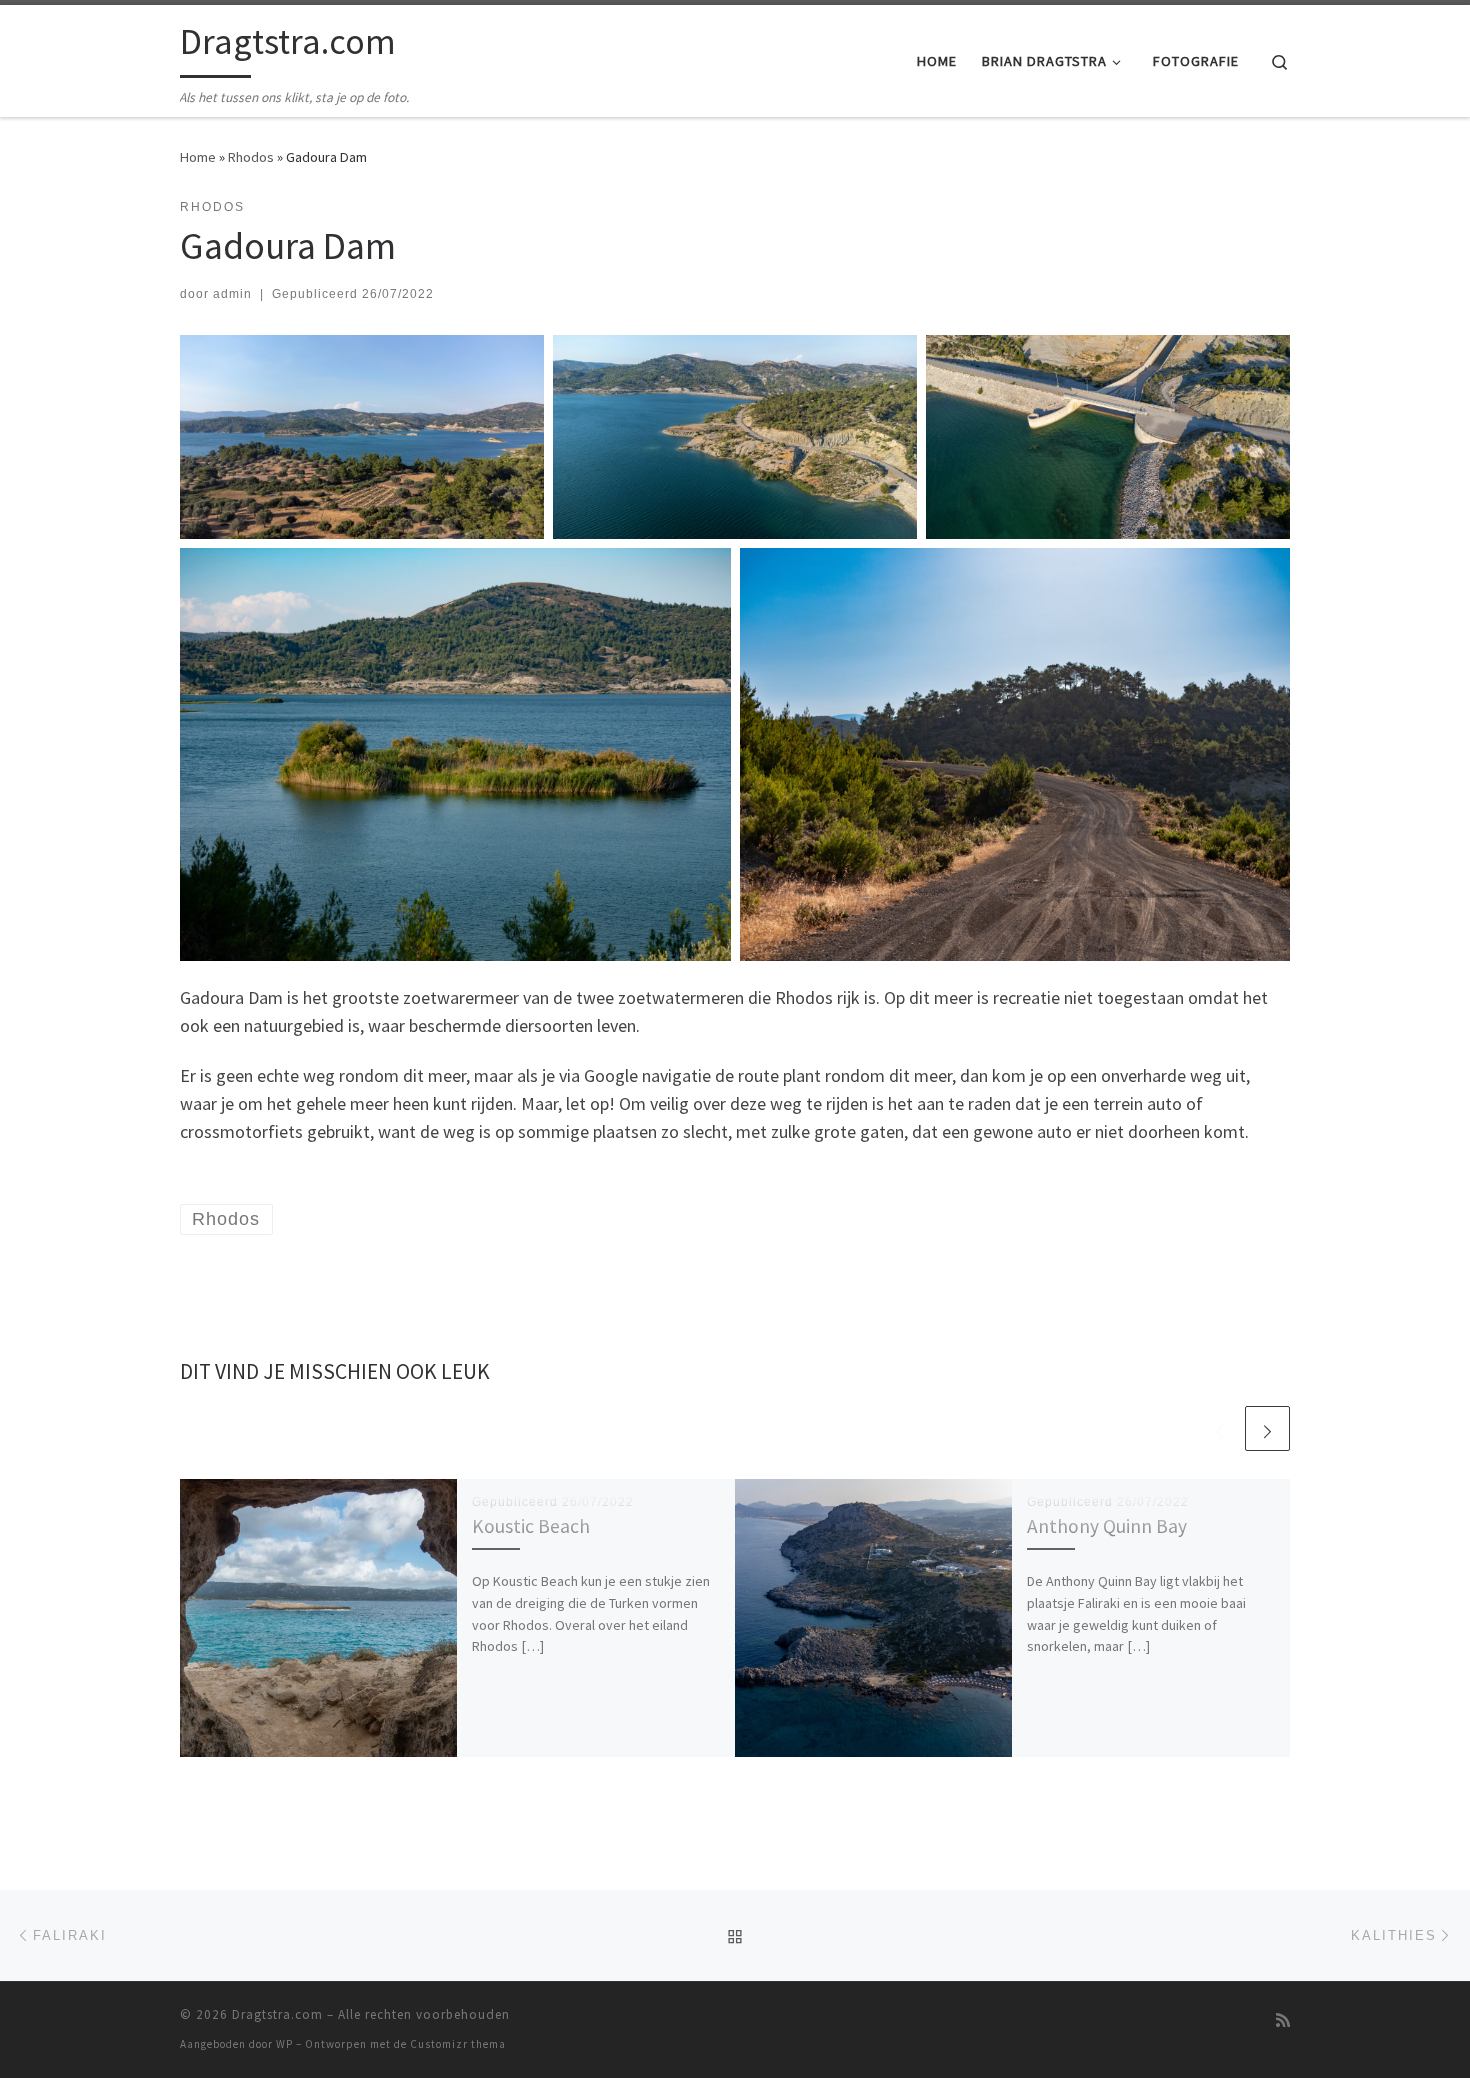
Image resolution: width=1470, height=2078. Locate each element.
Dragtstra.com (277, 2014)
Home (198, 157)
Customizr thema (458, 2044)
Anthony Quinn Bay (1107, 1526)
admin (232, 294)
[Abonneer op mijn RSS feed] (1283, 2020)
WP (284, 2044)
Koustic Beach (531, 1526)
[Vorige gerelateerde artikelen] (1219, 1428)
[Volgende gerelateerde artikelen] (1267, 1428)
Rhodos (251, 157)
